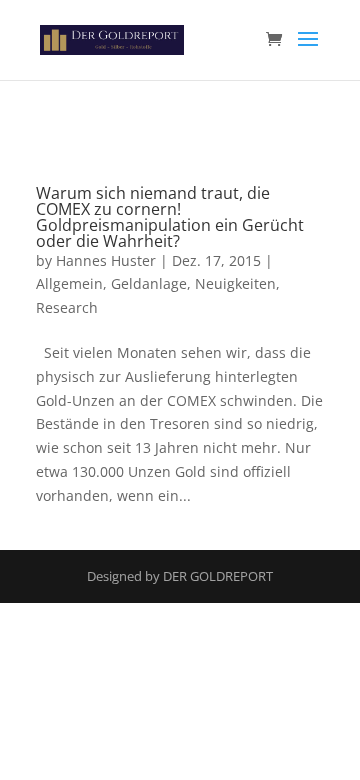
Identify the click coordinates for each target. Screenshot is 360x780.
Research (67, 307)
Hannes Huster (106, 260)
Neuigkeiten (235, 283)
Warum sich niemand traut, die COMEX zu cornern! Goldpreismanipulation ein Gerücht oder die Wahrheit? (170, 217)
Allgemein (69, 283)
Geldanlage (149, 283)
